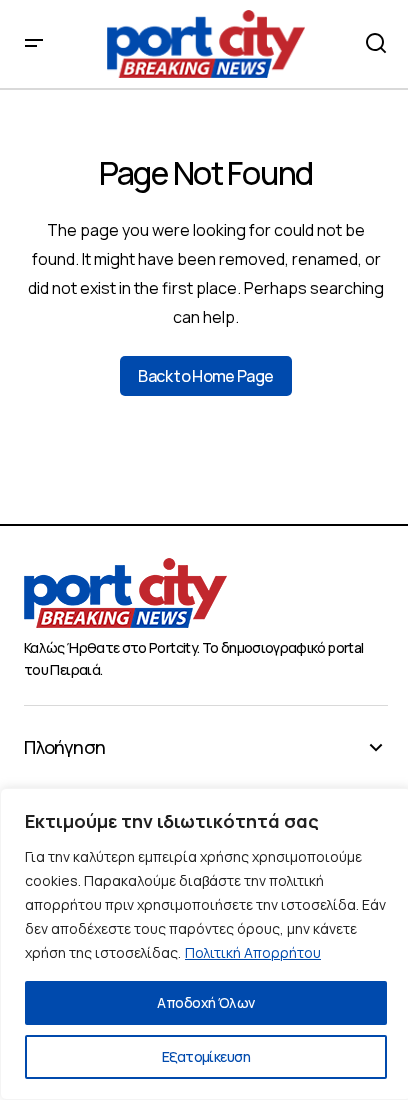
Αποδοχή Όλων (205, 1002)
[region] (206, 944)
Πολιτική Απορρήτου (253, 952)
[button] (34, 44)
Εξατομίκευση (206, 1056)
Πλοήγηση (64, 748)
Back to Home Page (205, 376)
